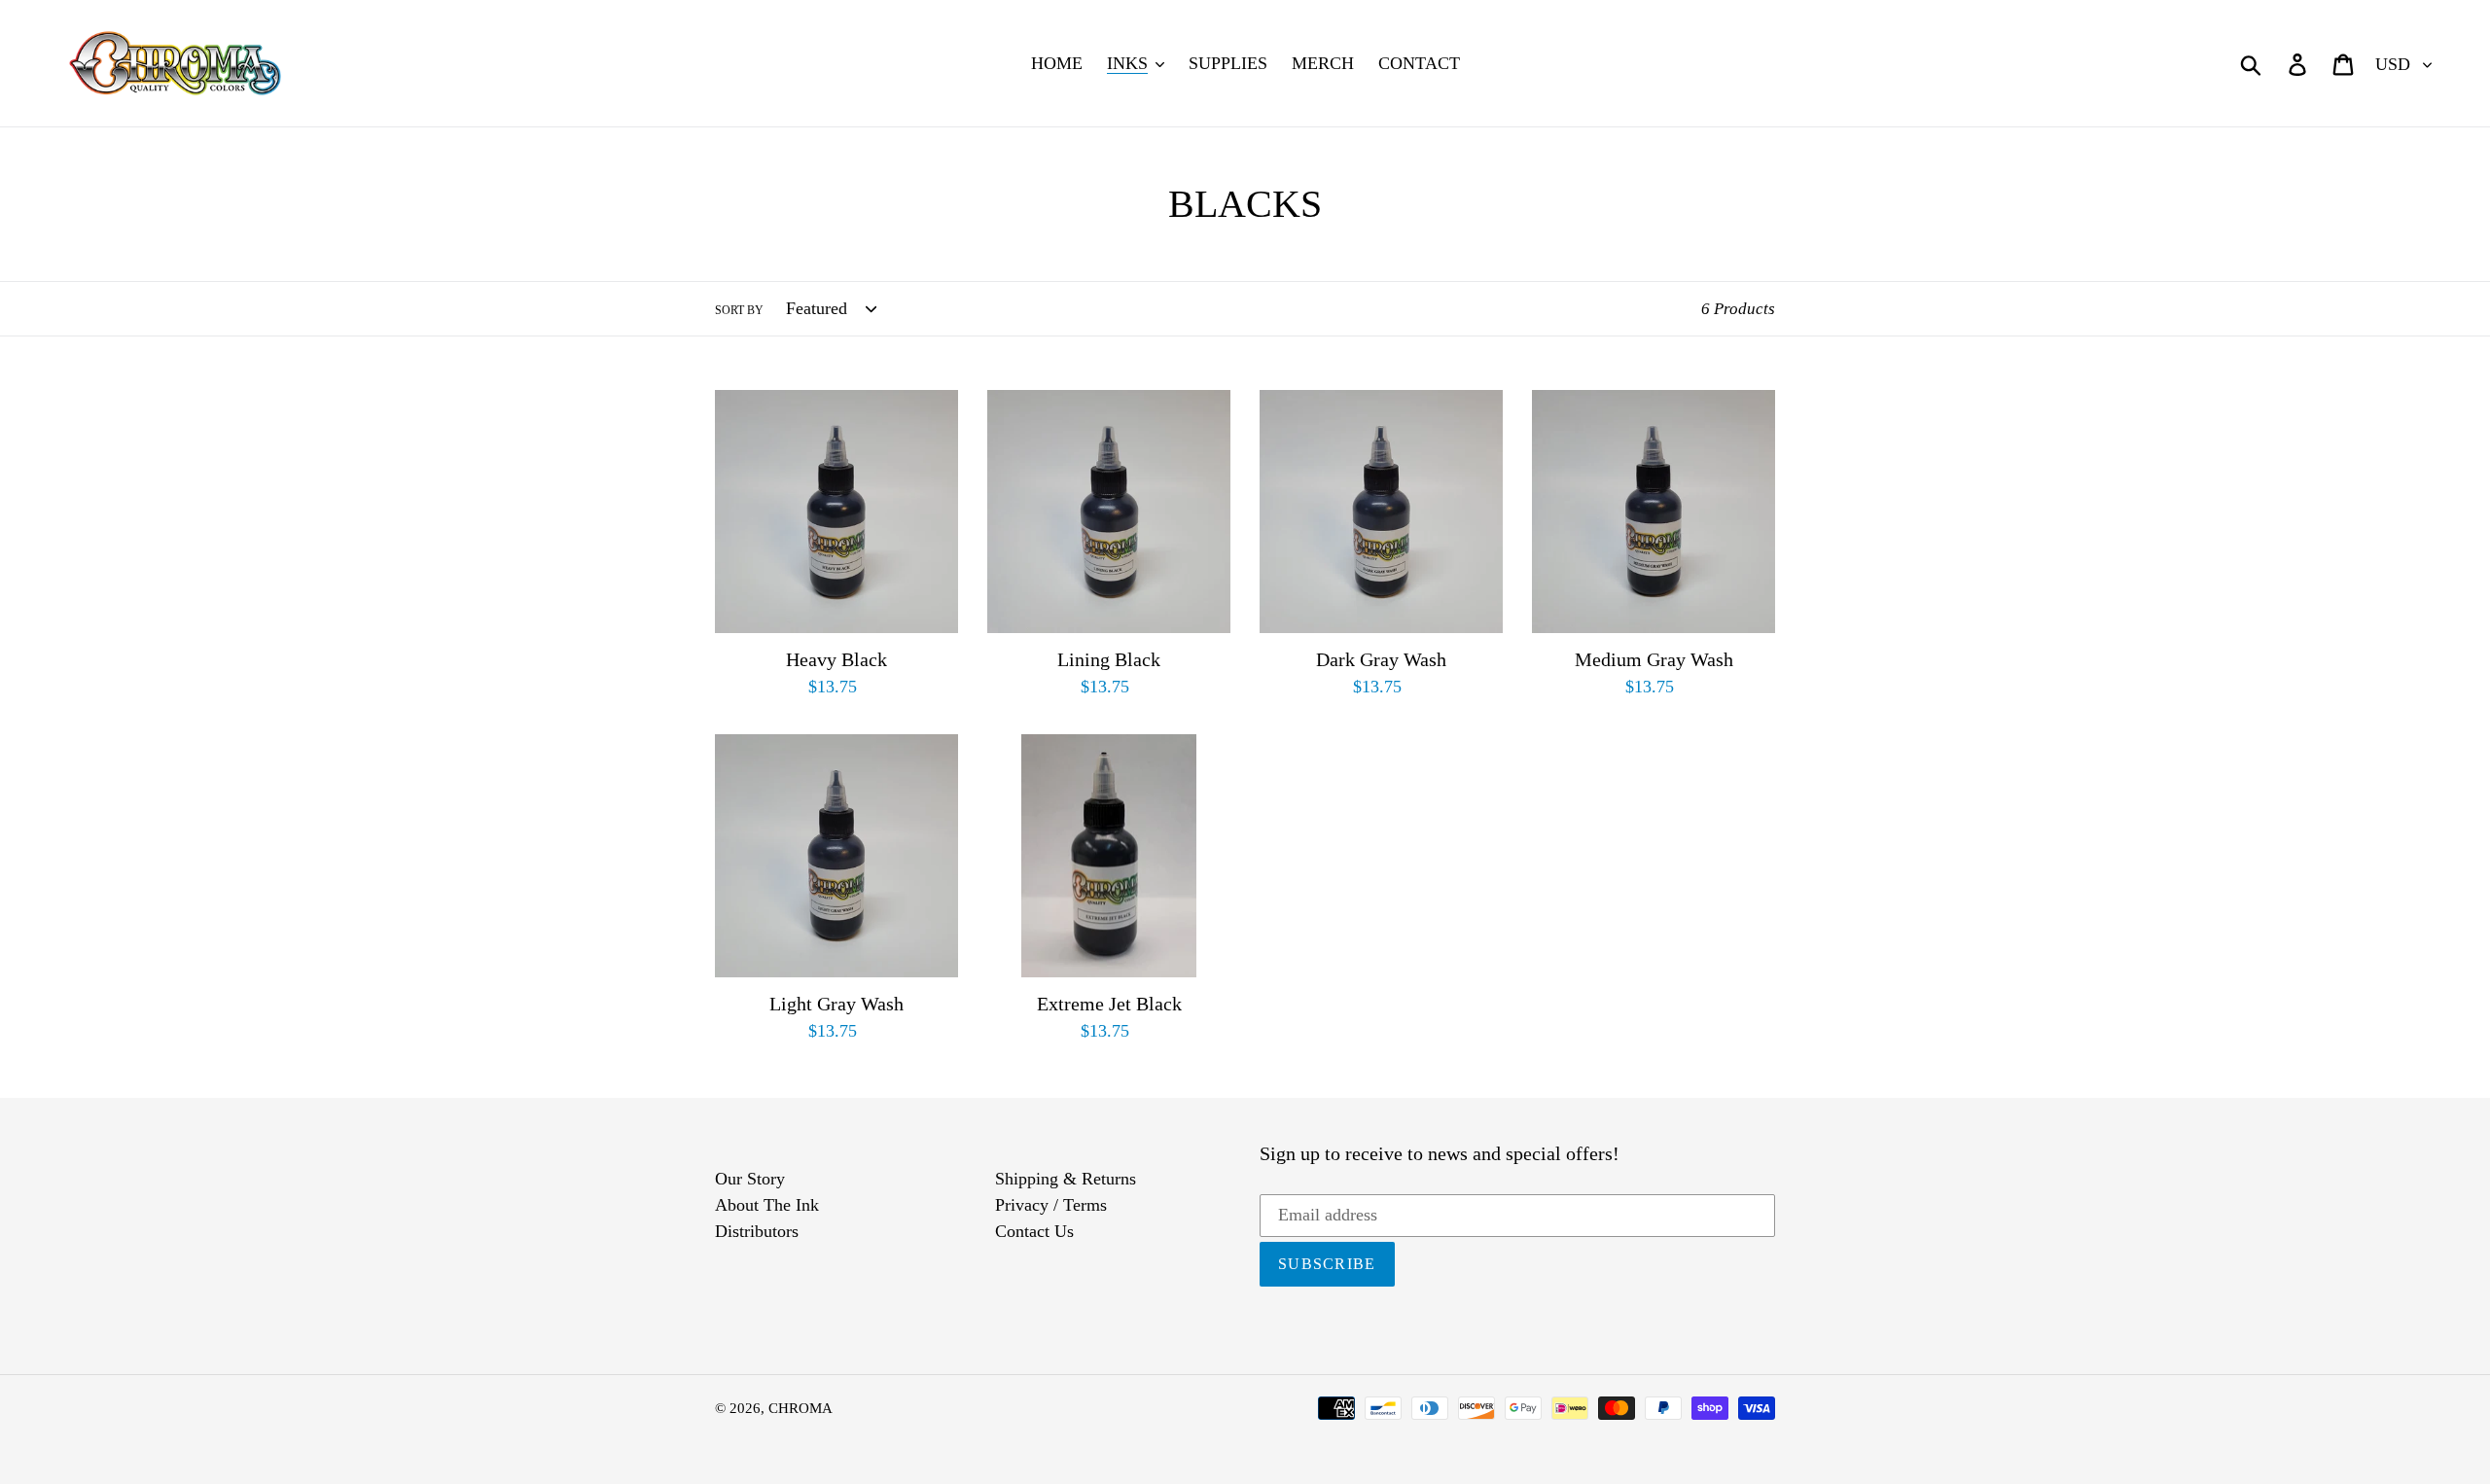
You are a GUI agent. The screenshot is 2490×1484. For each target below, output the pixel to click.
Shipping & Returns (1066, 1179)
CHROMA (800, 1408)
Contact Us (1034, 1231)
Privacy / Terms (1051, 1205)
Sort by (739, 310)
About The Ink (767, 1205)
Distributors (757, 1231)
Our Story (750, 1179)
